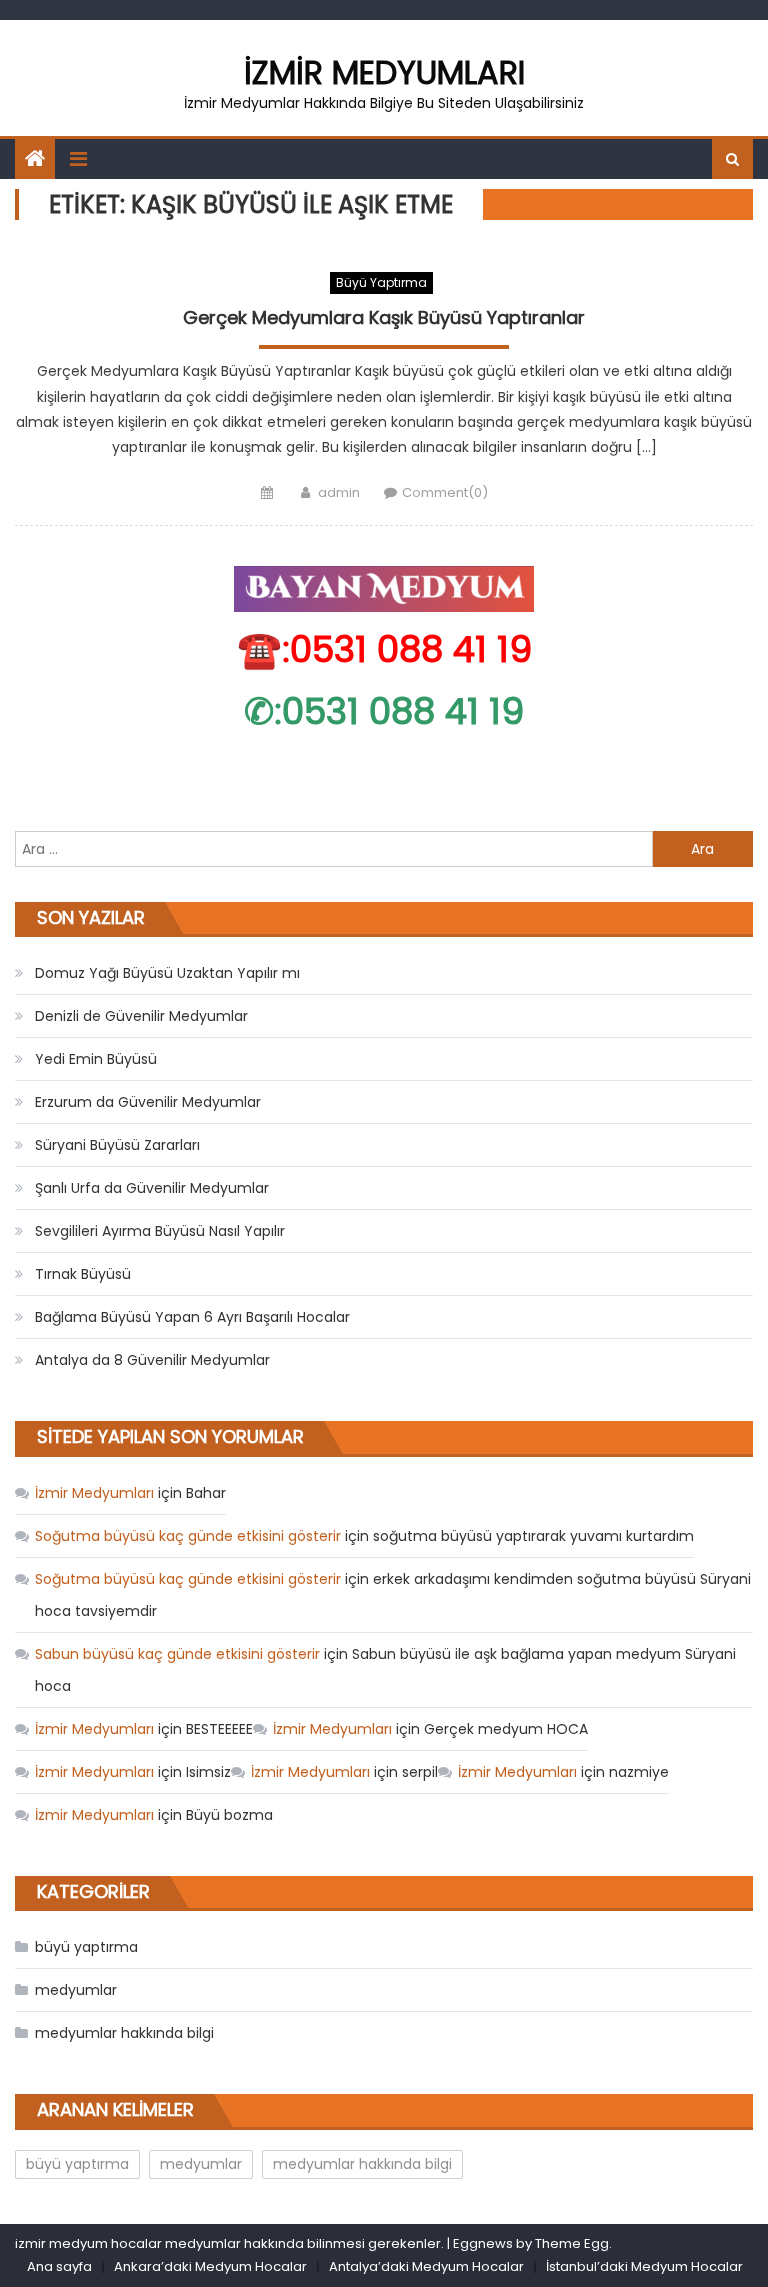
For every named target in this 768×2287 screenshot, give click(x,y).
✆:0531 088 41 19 (384, 711)
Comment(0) (445, 492)
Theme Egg (572, 2243)
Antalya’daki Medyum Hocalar (426, 2266)
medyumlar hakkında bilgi (124, 2033)
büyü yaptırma (381, 282)
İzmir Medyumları (384, 72)
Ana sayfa (59, 2266)
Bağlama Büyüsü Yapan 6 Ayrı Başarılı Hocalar (192, 1317)
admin (339, 492)
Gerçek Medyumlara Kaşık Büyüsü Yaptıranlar (384, 318)
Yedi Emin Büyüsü (96, 1059)
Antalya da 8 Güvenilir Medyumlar (152, 1360)
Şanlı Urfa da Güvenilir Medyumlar (152, 1188)
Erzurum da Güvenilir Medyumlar (148, 1102)
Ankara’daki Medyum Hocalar (210, 2266)
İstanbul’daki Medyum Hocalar (644, 2266)
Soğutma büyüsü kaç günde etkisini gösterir (188, 1536)
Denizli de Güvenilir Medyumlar (141, 1016)
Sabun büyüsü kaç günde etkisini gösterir (177, 1654)
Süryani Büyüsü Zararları (117, 1145)
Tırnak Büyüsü (83, 1274)
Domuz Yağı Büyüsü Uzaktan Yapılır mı (167, 973)
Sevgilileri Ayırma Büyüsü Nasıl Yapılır (160, 1231)
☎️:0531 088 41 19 (384, 649)
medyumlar (76, 1990)
